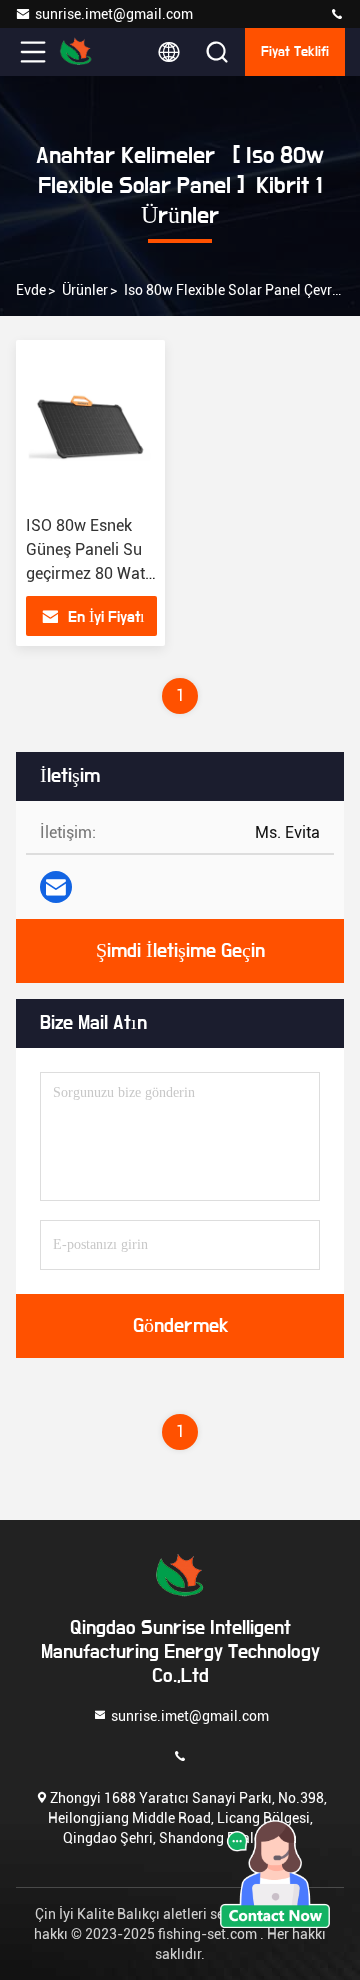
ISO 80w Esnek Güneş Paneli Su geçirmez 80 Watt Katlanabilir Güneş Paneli (91, 573)
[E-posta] (56, 887)
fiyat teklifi (295, 52)
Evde (31, 290)
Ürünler (85, 290)
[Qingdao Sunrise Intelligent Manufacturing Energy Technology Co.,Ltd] (337, 15)
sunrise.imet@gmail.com (114, 14)
